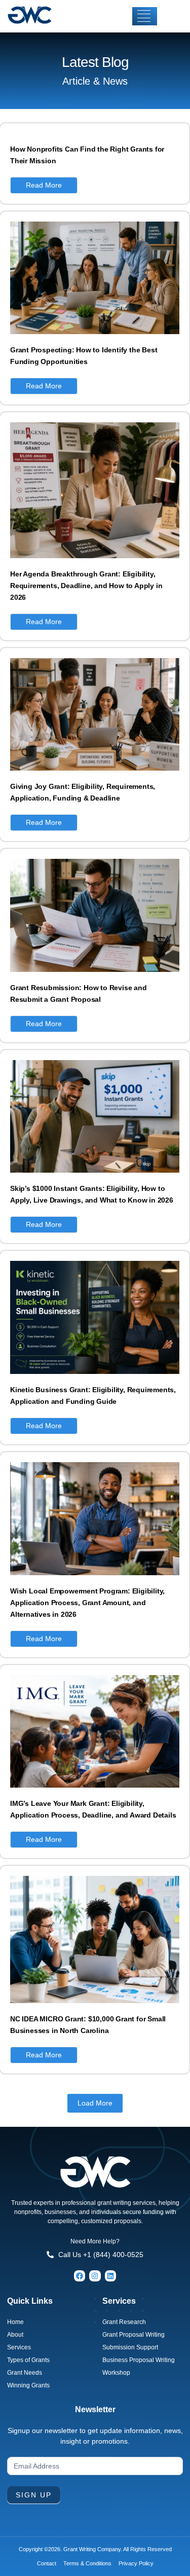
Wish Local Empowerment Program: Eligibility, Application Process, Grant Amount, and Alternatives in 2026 (87, 1603)
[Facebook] (80, 2276)
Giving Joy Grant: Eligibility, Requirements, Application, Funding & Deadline (83, 792)
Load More (95, 2103)
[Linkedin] (110, 2276)
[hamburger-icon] (145, 16)
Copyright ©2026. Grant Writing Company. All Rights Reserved (95, 2549)
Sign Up (34, 2495)
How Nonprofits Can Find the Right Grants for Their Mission (87, 155)
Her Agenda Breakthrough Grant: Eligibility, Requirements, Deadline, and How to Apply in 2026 (86, 586)
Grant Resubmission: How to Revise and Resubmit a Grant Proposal (79, 993)
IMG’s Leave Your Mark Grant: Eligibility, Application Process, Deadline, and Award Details (93, 1809)
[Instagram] (95, 2276)
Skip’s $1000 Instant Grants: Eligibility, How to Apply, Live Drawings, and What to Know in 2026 (92, 1194)
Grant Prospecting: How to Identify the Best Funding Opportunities (84, 356)
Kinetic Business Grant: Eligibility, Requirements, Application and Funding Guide (93, 1395)
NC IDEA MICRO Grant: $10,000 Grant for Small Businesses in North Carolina (88, 2025)
